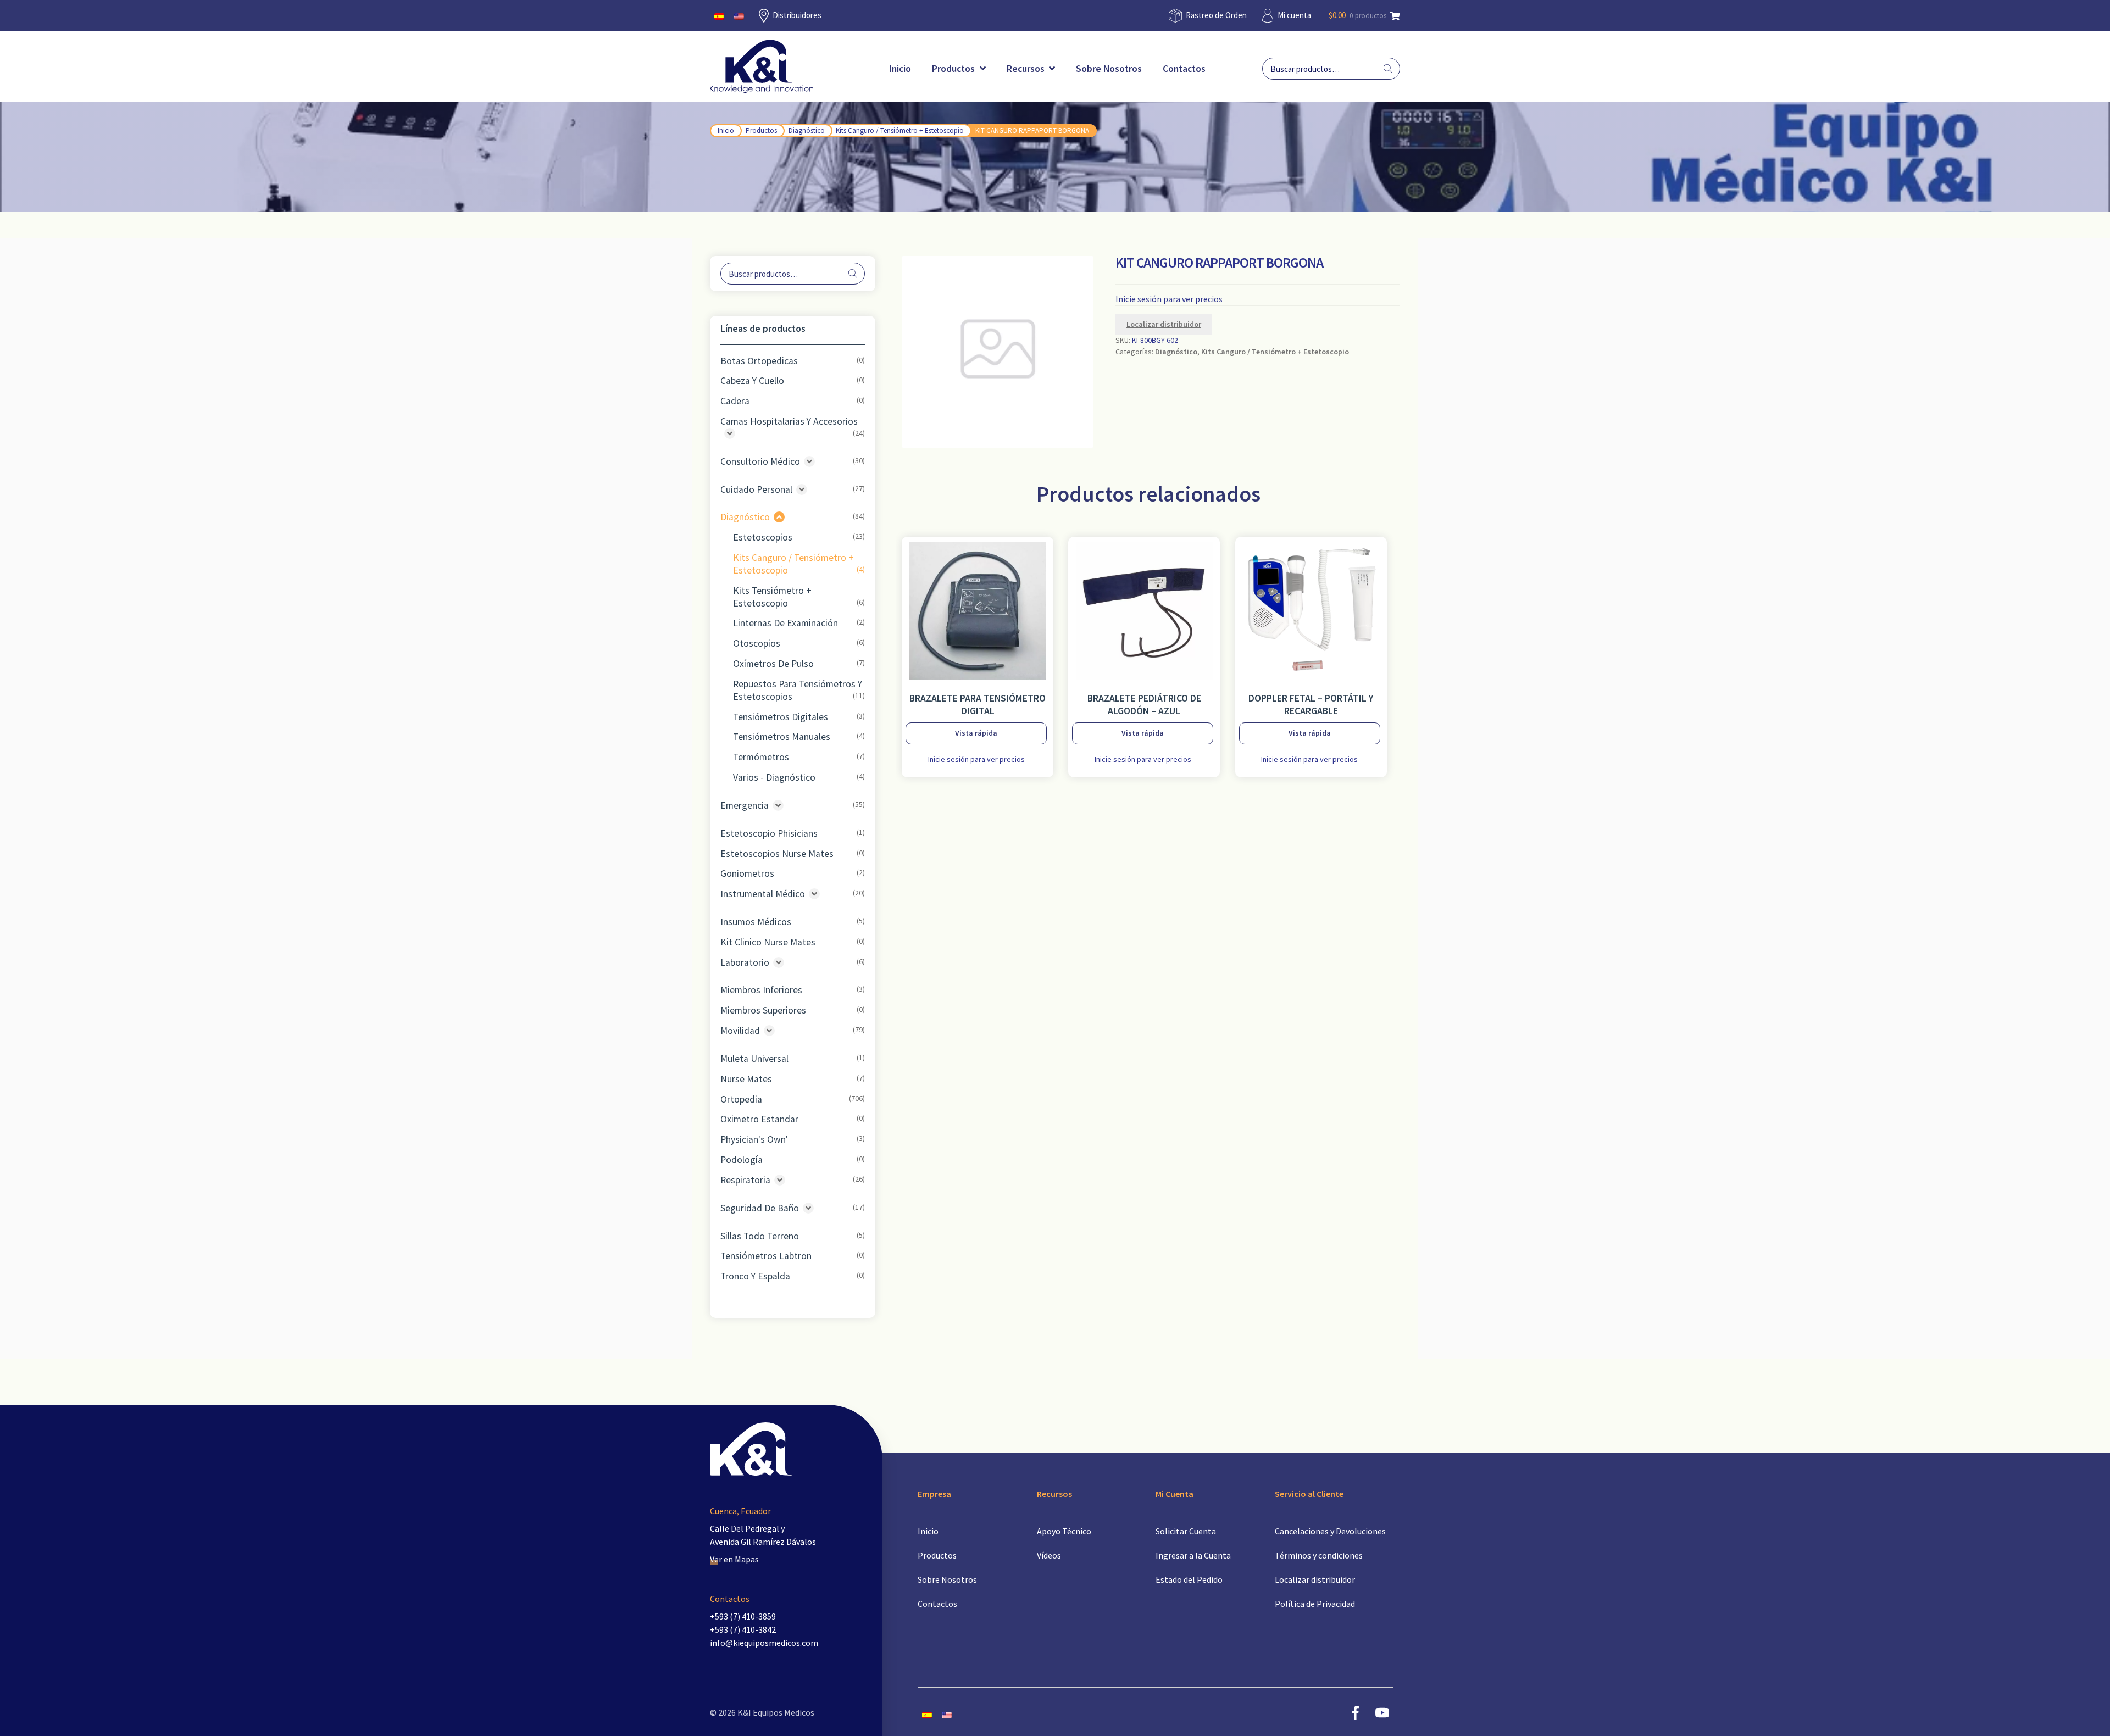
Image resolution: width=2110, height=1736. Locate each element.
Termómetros (761, 757)
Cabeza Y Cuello (752, 381)
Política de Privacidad (1315, 1604)
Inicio (900, 69)
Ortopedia (741, 1099)
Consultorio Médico (760, 461)
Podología (742, 1160)
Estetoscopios (763, 537)
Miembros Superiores (763, 1010)
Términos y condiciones (1319, 1555)
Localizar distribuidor (1164, 324)
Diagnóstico (807, 130)
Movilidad (740, 1031)
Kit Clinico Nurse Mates (768, 942)
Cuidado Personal (756, 489)
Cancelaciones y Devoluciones (1330, 1531)
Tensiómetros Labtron (766, 1256)
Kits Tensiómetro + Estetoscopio (772, 597)
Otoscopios (757, 643)
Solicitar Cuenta (1186, 1531)
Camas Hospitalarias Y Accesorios (789, 421)
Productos (954, 69)
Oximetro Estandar (759, 1119)
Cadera (735, 401)
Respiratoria (745, 1180)
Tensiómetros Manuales (782, 737)
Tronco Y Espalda (755, 1276)
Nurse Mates (746, 1079)
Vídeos (1049, 1555)
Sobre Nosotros (1109, 69)
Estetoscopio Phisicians (769, 833)
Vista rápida (976, 733)
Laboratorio (745, 962)
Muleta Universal (754, 1059)
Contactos (1184, 69)
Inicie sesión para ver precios (1169, 299)
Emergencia (745, 805)
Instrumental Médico (763, 894)
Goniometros (747, 873)
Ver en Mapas (734, 1559)
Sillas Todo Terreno (760, 1236)
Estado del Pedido (1189, 1579)
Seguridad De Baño (760, 1208)
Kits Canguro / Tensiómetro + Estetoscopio (900, 130)
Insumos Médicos (756, 922)
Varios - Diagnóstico (774, 777)
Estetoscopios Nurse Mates (777, 854)
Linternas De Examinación (785, 623)
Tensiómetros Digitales (781, 717)
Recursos (1027, 69)
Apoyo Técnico (1064, 1531)
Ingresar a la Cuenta (1193, 1555)
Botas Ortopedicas (759, 361)
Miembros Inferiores (761, 990)
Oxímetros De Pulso (773, 664)
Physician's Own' (754, 1139)
